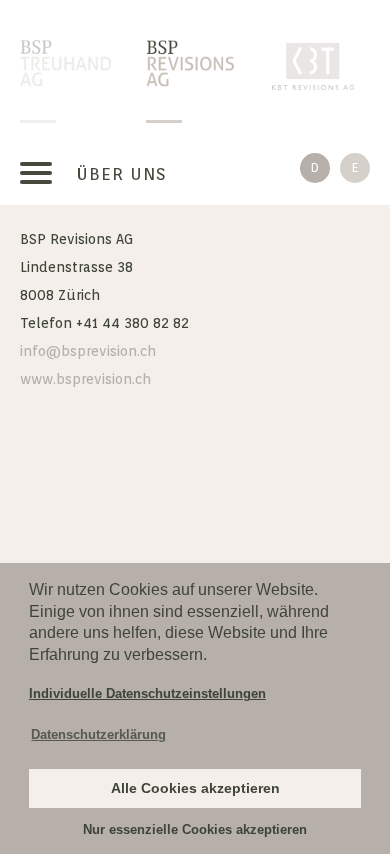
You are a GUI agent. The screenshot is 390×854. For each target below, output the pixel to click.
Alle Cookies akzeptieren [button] (195, 788)
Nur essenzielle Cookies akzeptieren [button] (195, 829)
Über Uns (121, 174)
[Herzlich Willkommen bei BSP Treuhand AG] (65, 65)
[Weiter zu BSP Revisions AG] (191, 65)
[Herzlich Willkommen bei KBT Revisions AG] (317, 65)
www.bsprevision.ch (85, 379)
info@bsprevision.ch (88, 351)
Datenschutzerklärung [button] (98, 734)
